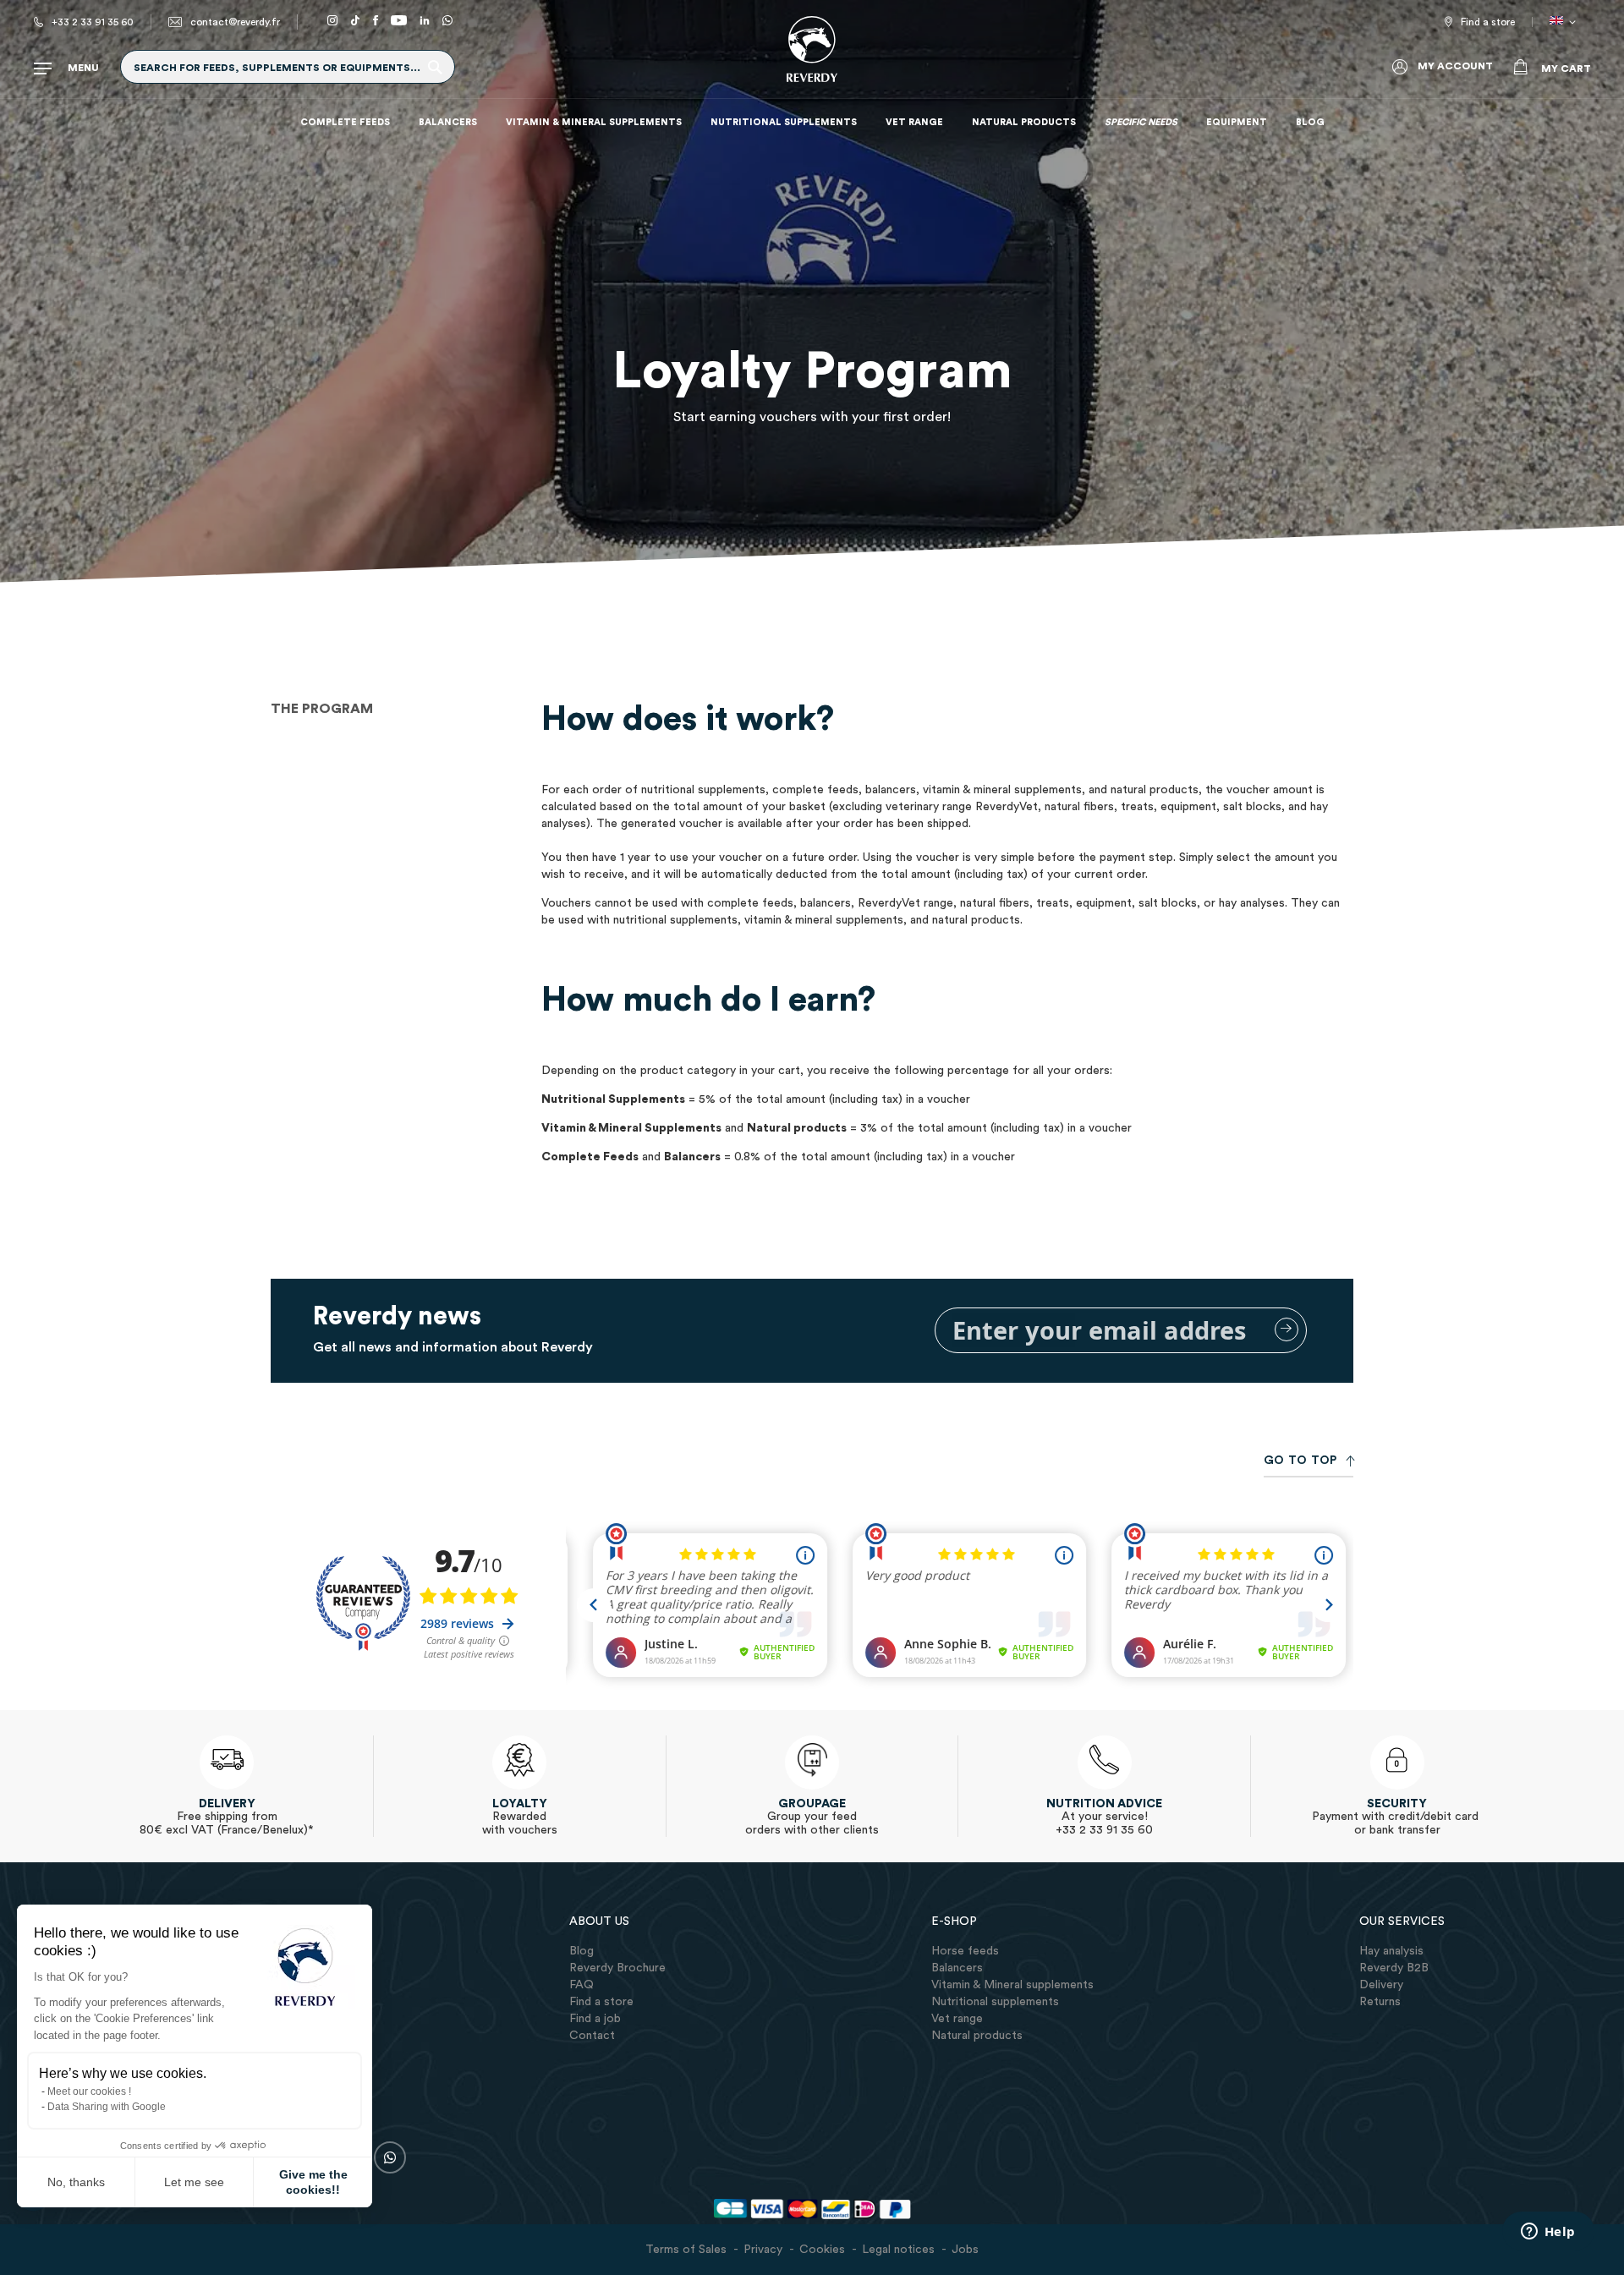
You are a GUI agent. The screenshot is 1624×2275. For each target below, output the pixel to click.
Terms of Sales (686, 2250)
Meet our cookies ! (89, 2091)
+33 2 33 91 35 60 (93, 22)
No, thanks (76, 2182)
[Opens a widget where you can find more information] (1548, 2233)
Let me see (194, 2182)
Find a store (1488, 22)
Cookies (822, 2250)
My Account (1455, 66)
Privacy (763, 2250)
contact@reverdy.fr (235, 22)
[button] (1566, 22)
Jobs (965, 2250)
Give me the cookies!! (313, 2182)
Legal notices (898, 2250)
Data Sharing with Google (107, 2107)
